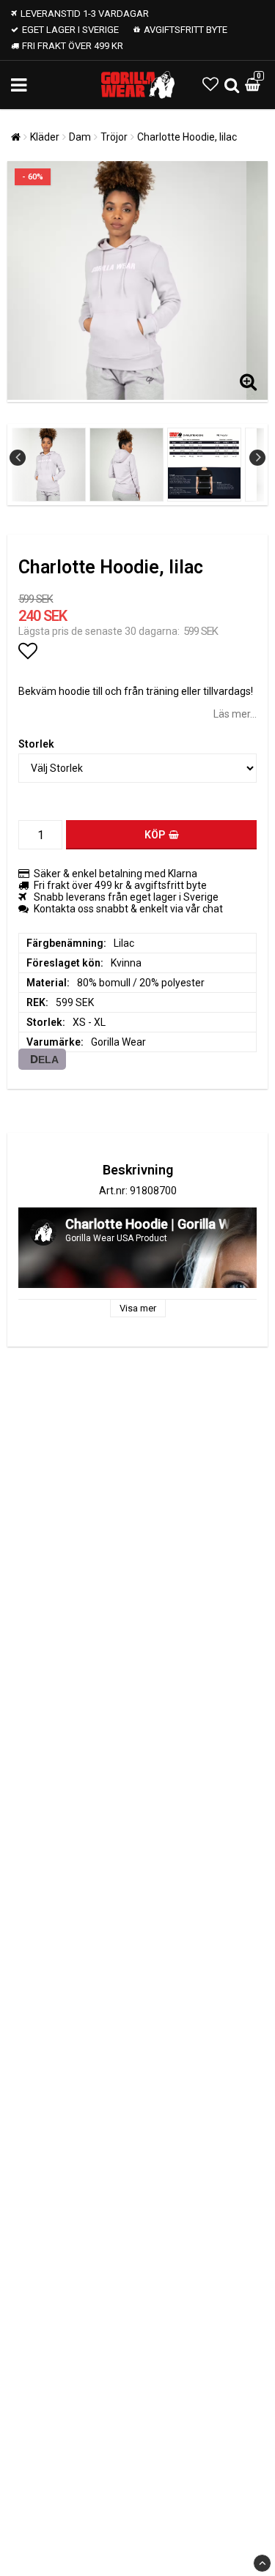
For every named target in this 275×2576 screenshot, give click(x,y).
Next (257, 458)
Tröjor (114, 137)
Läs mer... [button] (235, 714)
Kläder (45, 137)
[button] (210, 85)
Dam (80, 137)
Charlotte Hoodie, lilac (187, 137)
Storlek (36, 744)
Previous (18, 458)
